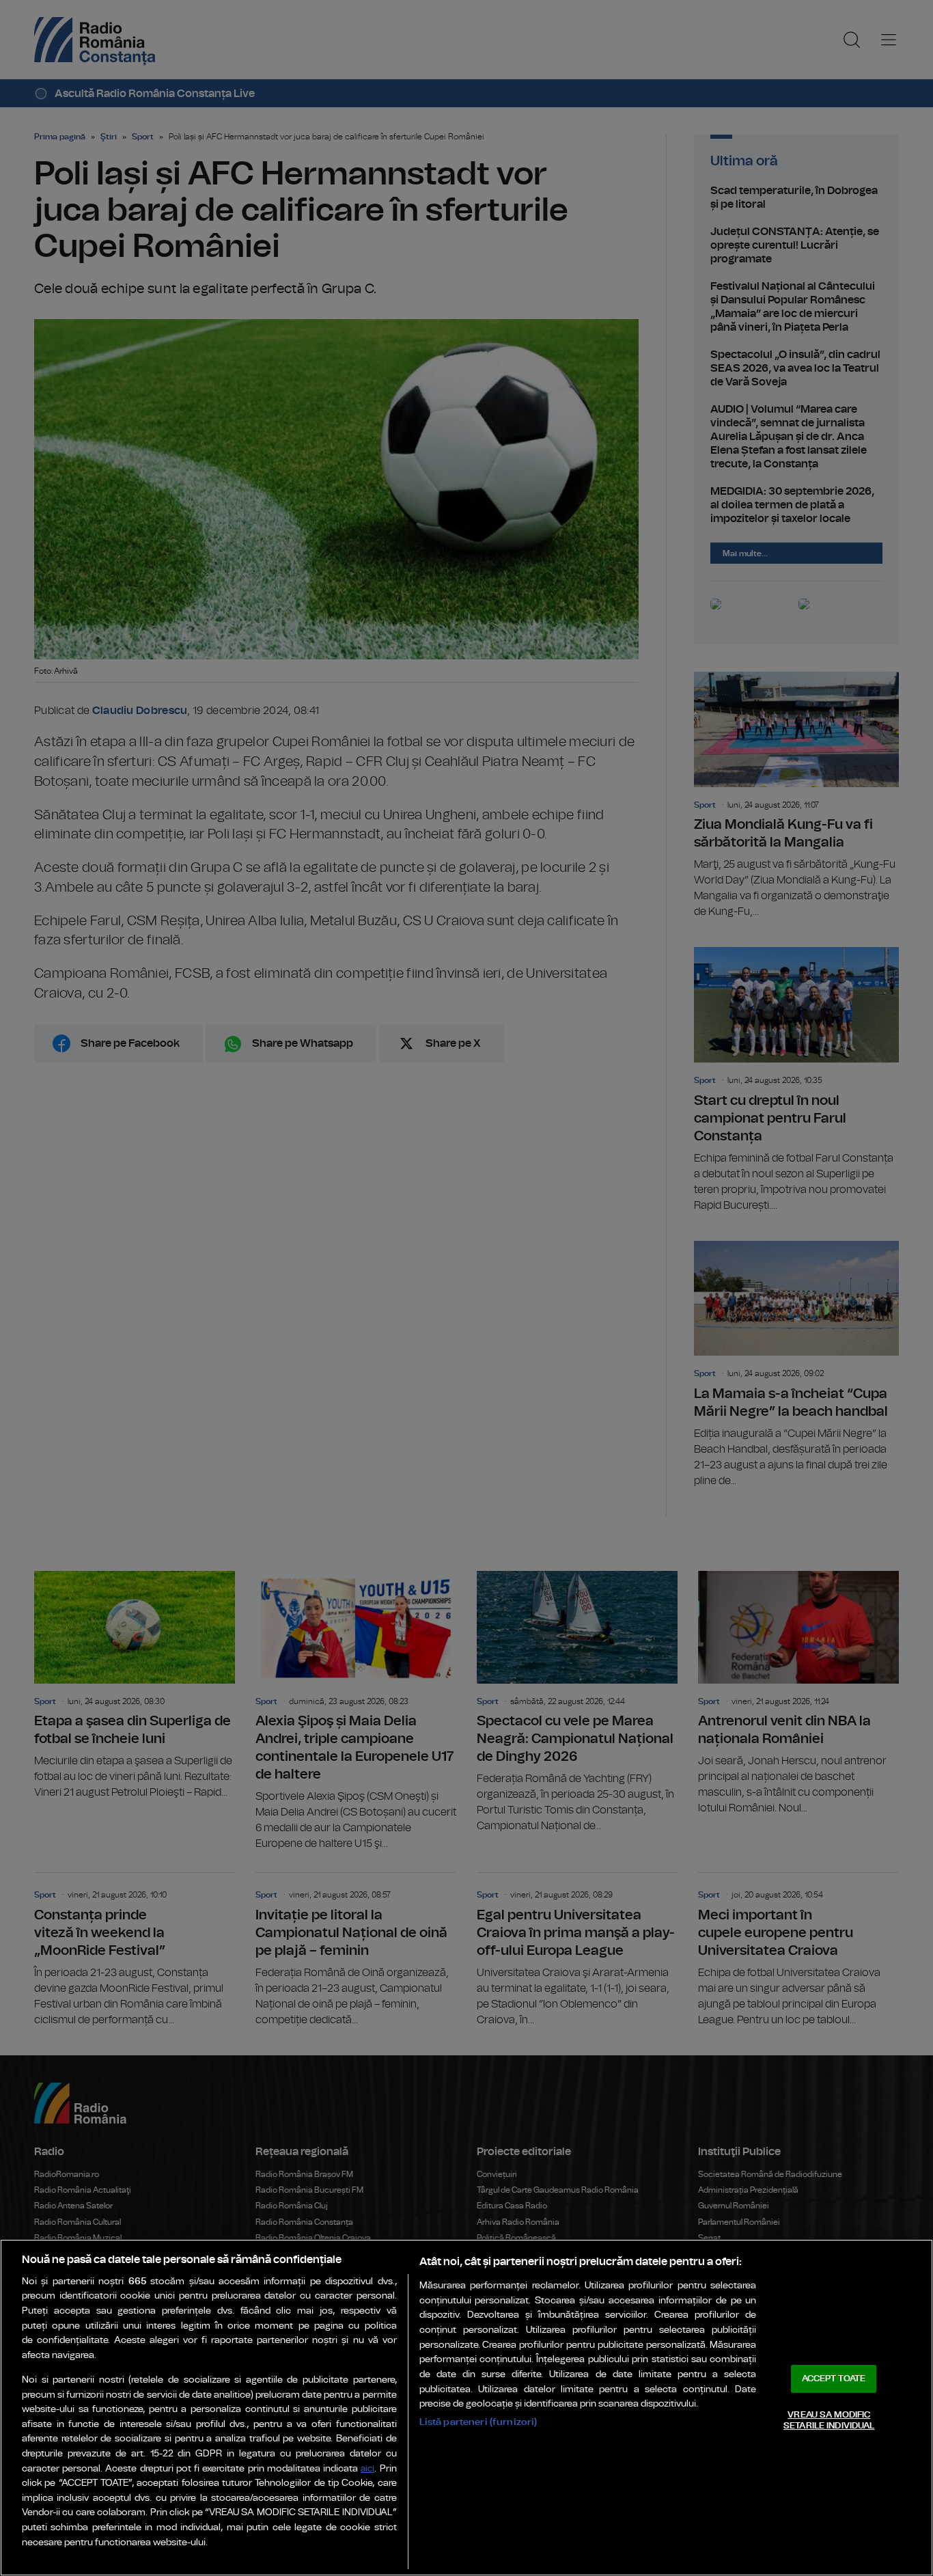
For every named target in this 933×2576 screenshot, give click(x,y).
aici (367, 2469)
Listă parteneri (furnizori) (478, 2422)
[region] (466, 2408)
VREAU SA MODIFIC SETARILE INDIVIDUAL (829, 2421)
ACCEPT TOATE (834, 2379)
